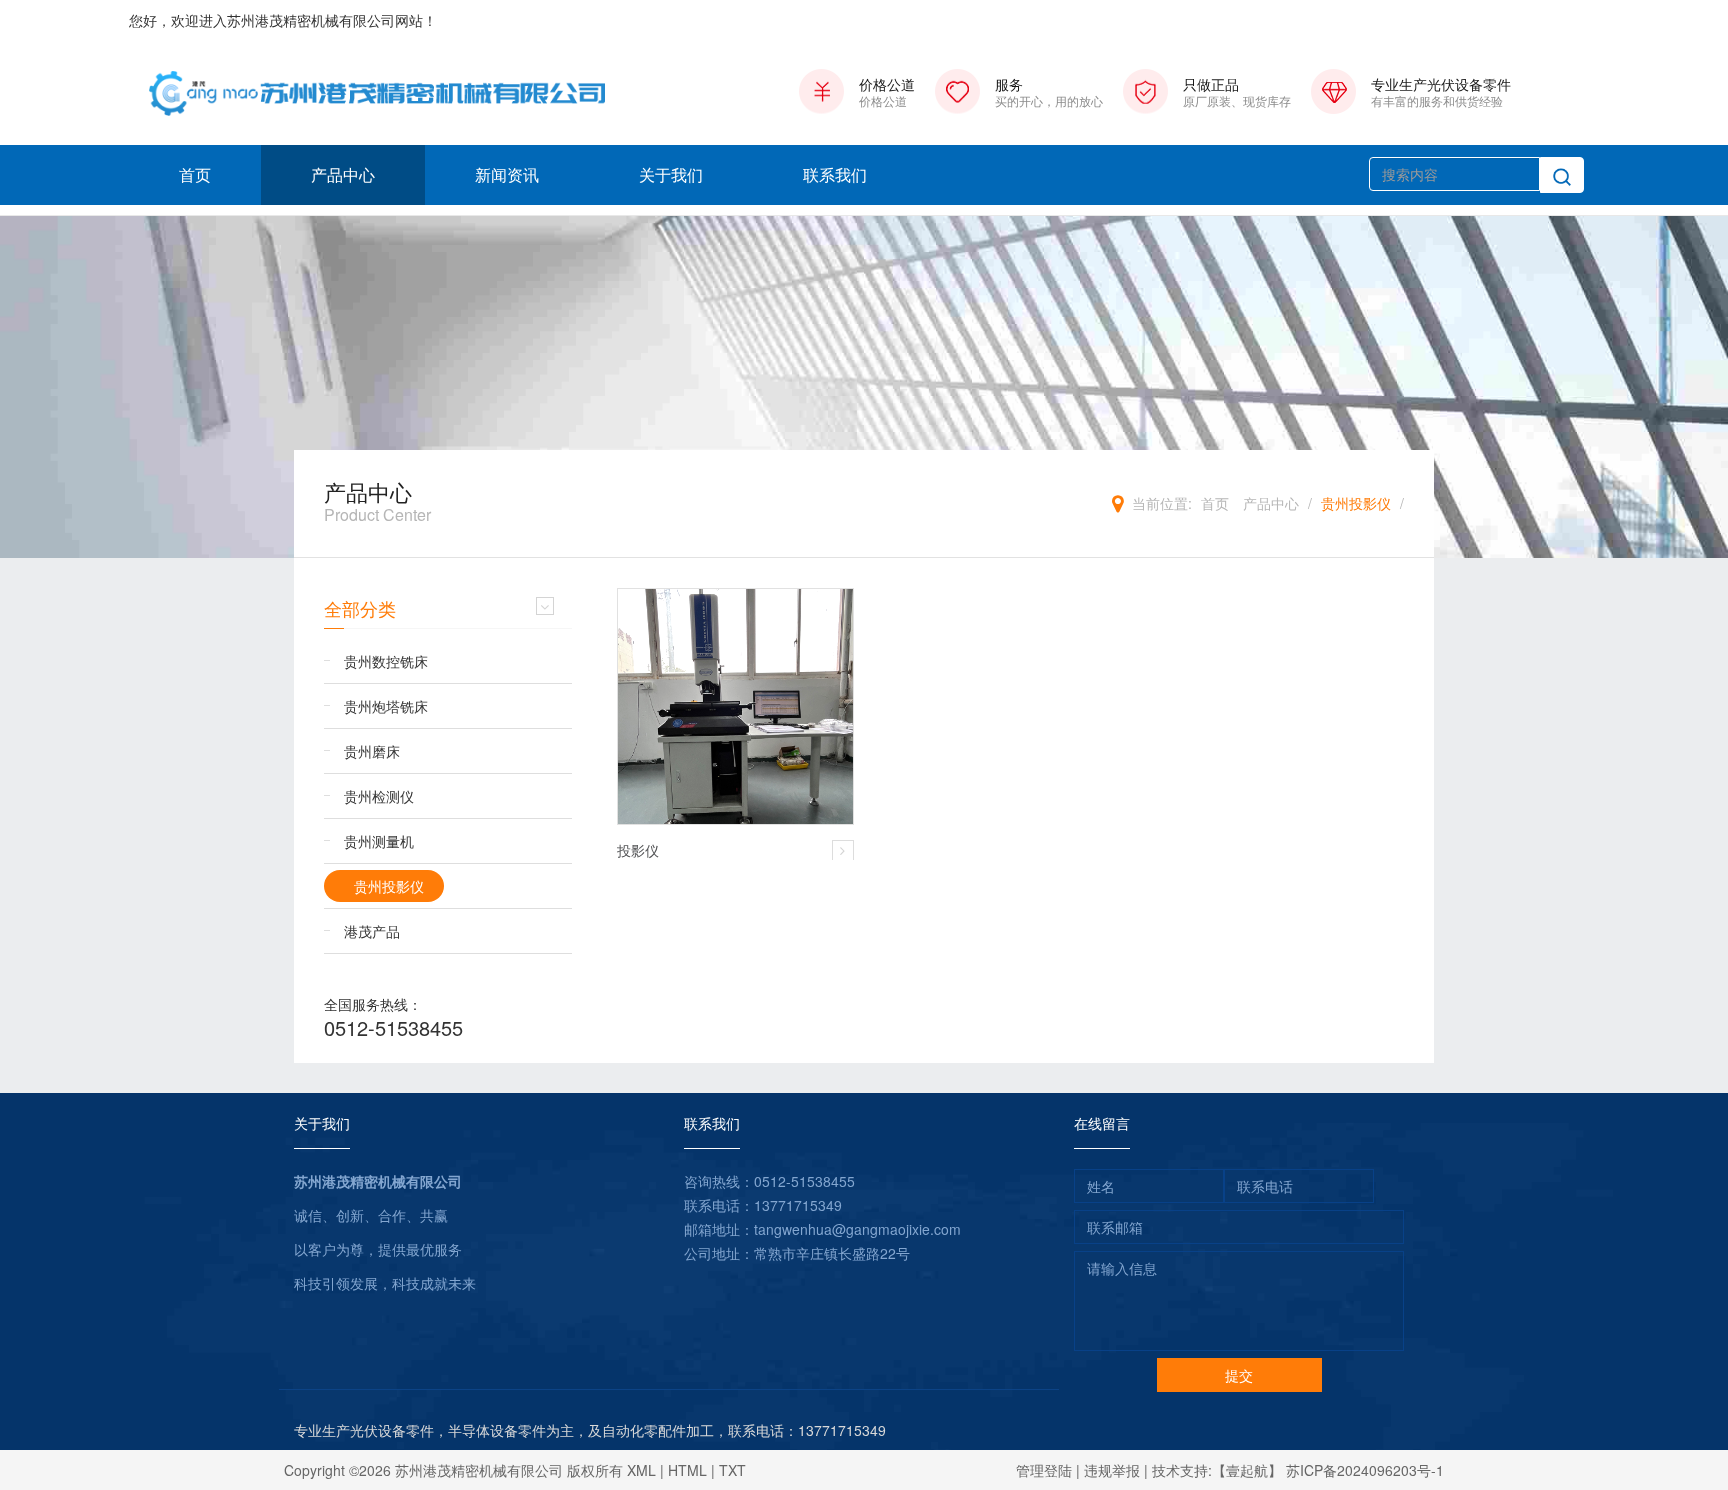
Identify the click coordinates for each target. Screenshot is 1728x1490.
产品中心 (343, 174)
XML (641, 1470)
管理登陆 (1044, 1470)
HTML (687, 1470)
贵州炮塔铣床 (386, 706)
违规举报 (1112, 1470)
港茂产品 (372, 931)
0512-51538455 (393, 1027)
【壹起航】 (1247, 1470)
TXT (732, 1470)
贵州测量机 (379, 841)
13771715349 (798, 1205)
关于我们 (671, 174)
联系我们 (835, 174)
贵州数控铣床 (386, 661)
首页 (195, 174)
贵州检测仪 (379, 796)
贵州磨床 (372, 751)
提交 (1239, 1375)
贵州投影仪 (1356, 503)
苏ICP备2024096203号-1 (1365, 1470)
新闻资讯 (507, 174)
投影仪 (638, 850)
